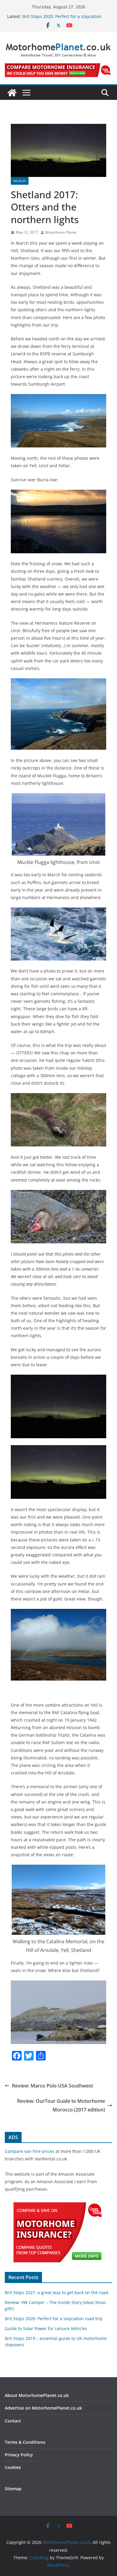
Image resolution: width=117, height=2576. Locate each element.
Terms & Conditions (25, 2442)
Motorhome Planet (61, 232)
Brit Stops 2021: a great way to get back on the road (57, 2292)
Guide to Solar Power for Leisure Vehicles (46, 2328)
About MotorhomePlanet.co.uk (37, 2395)
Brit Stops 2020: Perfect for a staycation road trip (54, 2319)
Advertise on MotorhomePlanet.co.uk (43, 2408)
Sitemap (13, 2489)
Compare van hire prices (30, 2151)
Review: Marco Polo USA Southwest (52, 2086)
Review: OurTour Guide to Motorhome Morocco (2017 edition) (61, 2105)
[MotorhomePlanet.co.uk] (12, 93)
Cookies (13, 2467)
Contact (13, 2421)
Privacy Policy (19, 2455)
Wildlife (20, 181)
